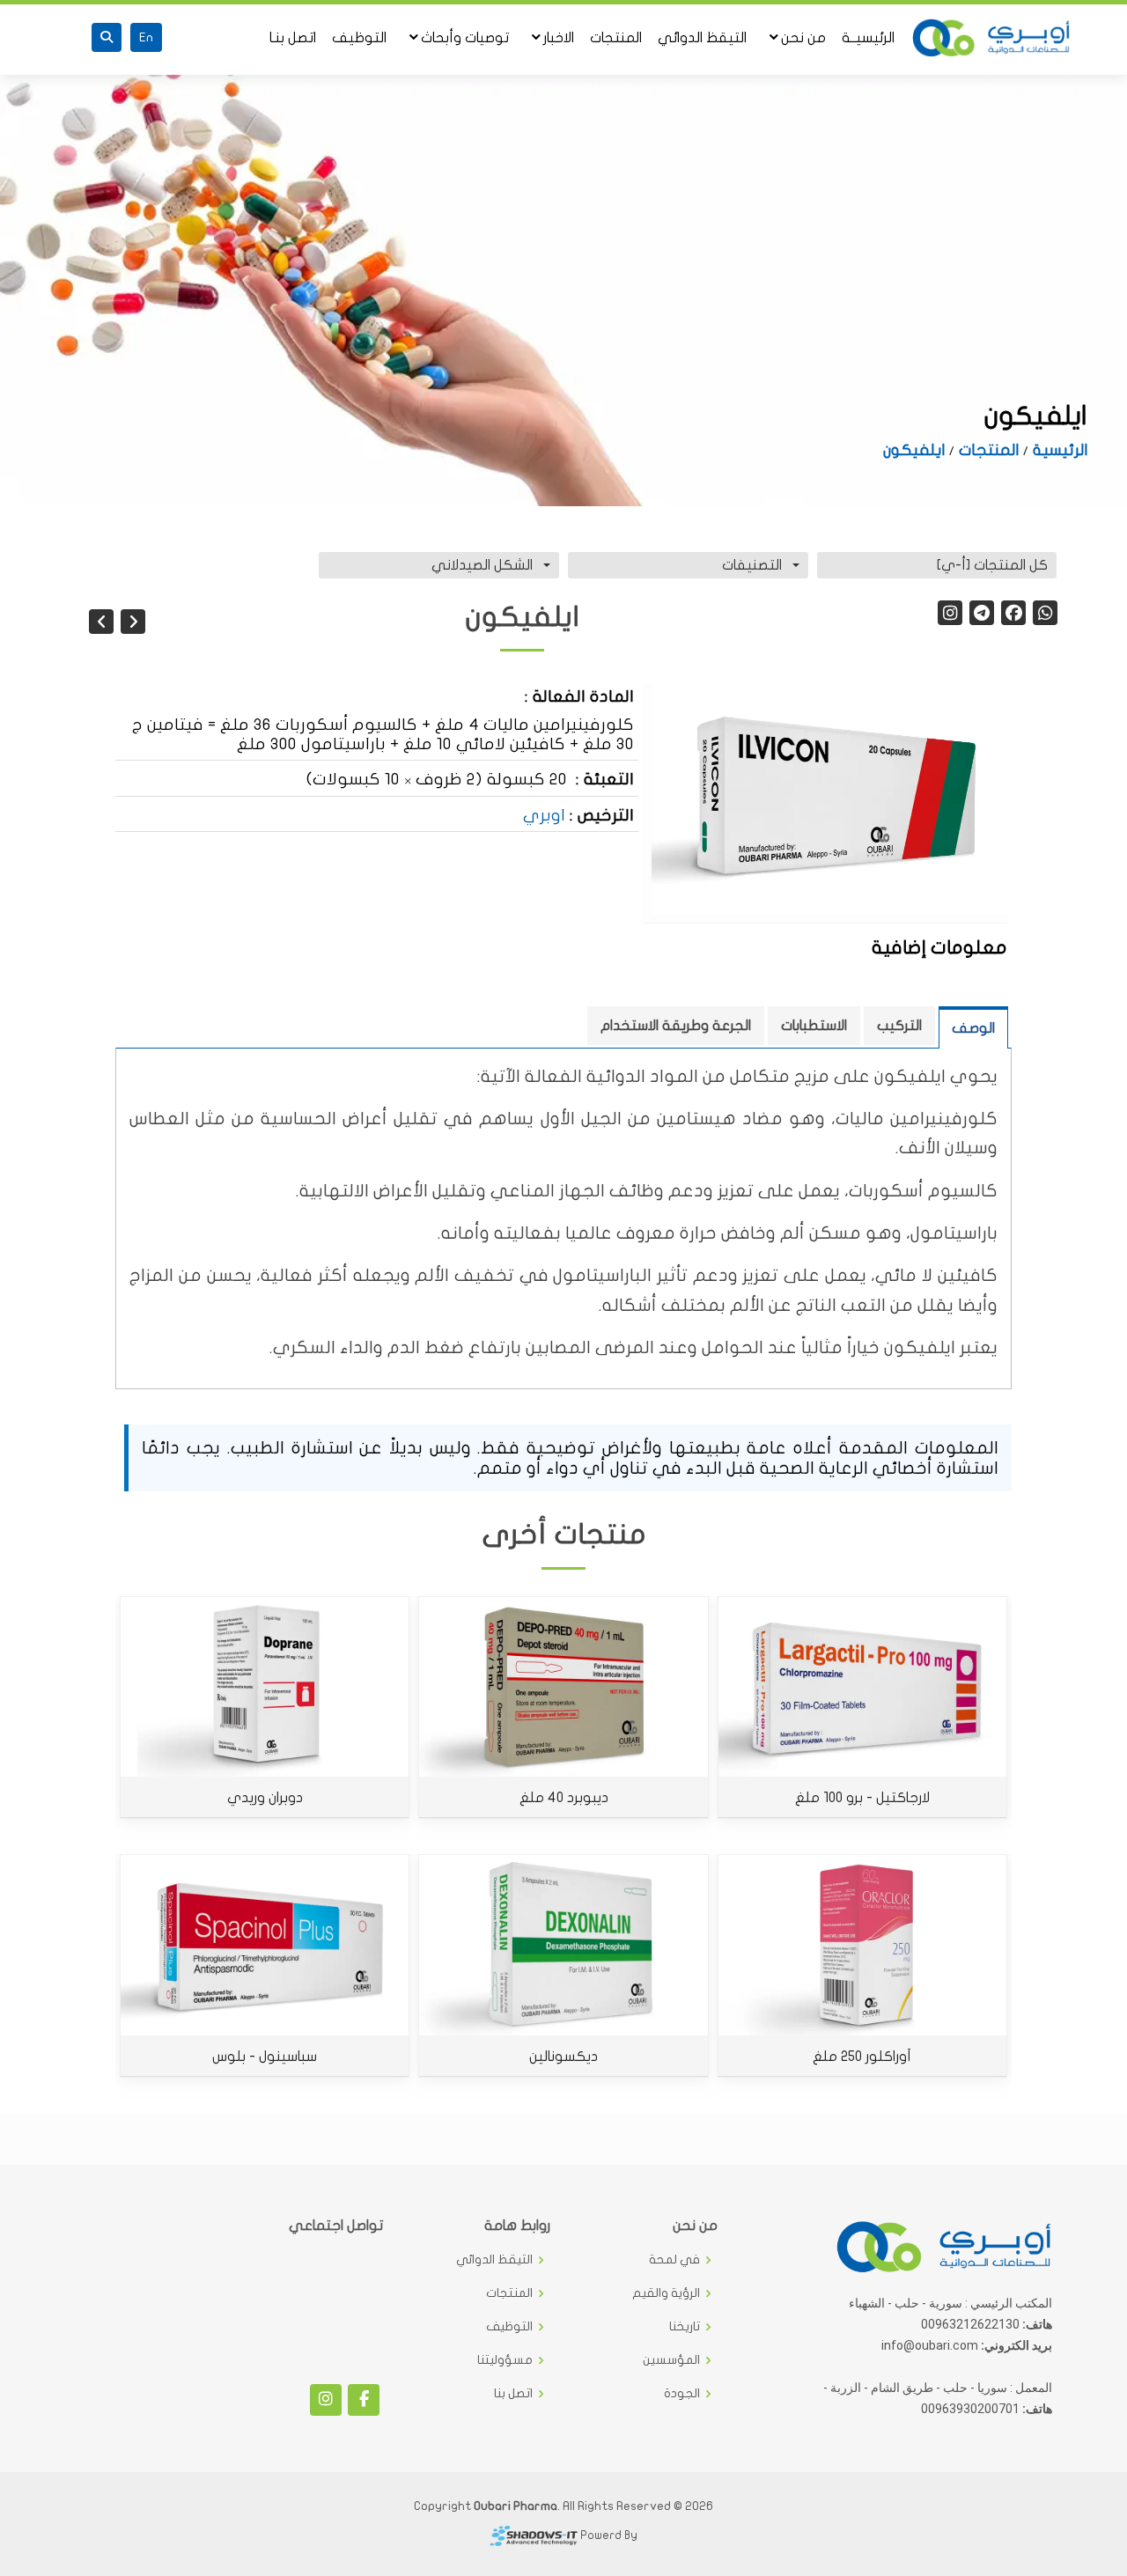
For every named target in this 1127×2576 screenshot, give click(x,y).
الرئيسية (1060, 450)
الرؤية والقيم (666, 2293)
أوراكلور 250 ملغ (862, 2057)
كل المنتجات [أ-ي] (992, 565)
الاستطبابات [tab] (814, 1026)
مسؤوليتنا (505, 2360)
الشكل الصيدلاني (482, 565)
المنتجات (616, 38)
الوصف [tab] (973, 1028)
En (146, 37)
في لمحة (674, 2260)
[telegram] (982, 613)
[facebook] (1013, 613)
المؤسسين (671, 2360)
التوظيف (359, 38)
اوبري (544, 815)
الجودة (682, 2394)
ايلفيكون (914, 450)
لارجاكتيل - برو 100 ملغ (862, 1798)
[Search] (107, 37)
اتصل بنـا (293, 38)
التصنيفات (752, 565)
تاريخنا (685, 2327)
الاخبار (559, 38)
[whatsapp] (1045, 613)
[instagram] (950, 613)
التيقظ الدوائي (702, 38)
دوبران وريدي (265, 1798)
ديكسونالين (563, 2057)
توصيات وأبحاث (465, 38)
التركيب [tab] (899, 1026)
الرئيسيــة (868, 38)
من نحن (803, 38)
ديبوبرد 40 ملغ (564, 1798)
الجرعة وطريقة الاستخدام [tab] (676, 1026)
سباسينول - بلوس (265, 2057)
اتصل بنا (513, 2394)
